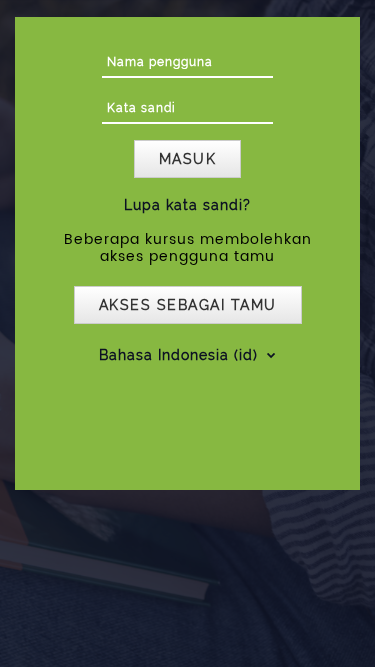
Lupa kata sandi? (187, 205)
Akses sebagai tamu (188, 305)
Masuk (188, 159)
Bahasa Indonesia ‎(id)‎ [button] (181, 355)
